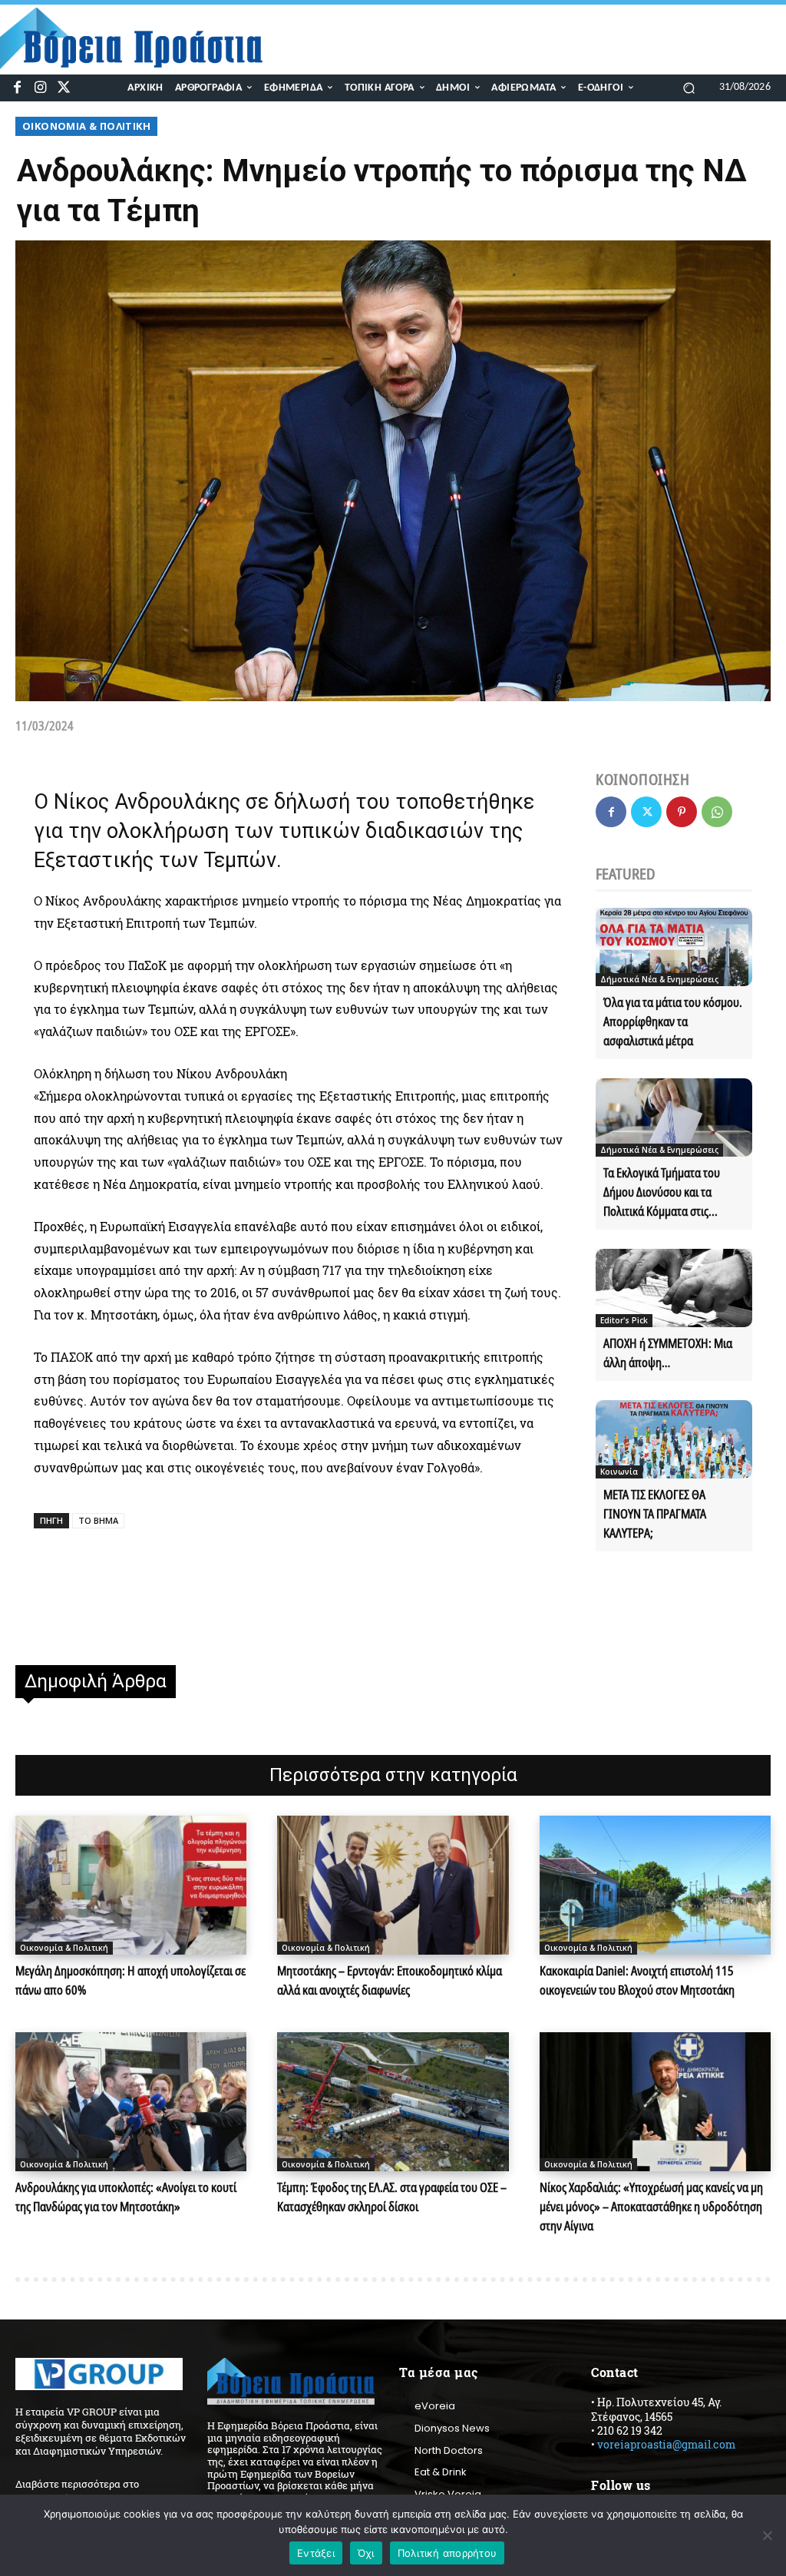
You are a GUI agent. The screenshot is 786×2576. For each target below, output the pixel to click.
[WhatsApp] (717, 812)
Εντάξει (316, 2553)
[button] (689, 87)
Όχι (366, 2553)
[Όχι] (767, 2535)
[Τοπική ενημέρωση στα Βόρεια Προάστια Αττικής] (141, 38)
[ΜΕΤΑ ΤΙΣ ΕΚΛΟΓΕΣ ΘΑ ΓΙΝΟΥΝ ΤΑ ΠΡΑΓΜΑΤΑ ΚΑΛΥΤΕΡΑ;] (674, 1439)
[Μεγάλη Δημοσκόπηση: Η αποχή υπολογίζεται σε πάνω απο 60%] (131, 1885)
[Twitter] (64, 88)
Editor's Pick (624, 1320)
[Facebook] (17, 88)
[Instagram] (40, 88)
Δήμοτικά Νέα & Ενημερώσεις (659, 979)
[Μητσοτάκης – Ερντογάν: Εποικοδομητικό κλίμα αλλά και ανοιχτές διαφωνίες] (393, 1885)
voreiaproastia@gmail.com (666, 2444)
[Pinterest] (682, 812)
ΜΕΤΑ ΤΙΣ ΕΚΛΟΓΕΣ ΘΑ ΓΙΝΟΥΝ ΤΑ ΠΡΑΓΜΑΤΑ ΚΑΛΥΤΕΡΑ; (655, 1514)
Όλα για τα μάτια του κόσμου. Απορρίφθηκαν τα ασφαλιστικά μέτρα (673, 1021)
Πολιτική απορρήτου (447, 2553)
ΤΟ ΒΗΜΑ (98, 1520)
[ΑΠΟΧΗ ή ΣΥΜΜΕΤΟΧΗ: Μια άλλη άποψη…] (674, 1288)
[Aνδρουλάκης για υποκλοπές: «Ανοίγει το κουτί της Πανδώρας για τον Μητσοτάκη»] (131, 2102)
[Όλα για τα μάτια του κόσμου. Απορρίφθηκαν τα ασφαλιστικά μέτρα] (674, 947)
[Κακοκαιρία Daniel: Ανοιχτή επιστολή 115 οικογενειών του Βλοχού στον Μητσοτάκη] (655, 1885)
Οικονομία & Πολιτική (86, 126)
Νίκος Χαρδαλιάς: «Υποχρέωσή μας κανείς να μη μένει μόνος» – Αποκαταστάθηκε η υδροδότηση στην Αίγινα (651, 2207)
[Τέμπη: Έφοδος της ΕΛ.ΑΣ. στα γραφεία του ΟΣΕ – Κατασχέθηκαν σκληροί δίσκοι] (393, 2102)
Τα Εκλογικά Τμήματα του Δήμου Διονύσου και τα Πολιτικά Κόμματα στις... (662, 1192)
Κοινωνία (619, 1472)
